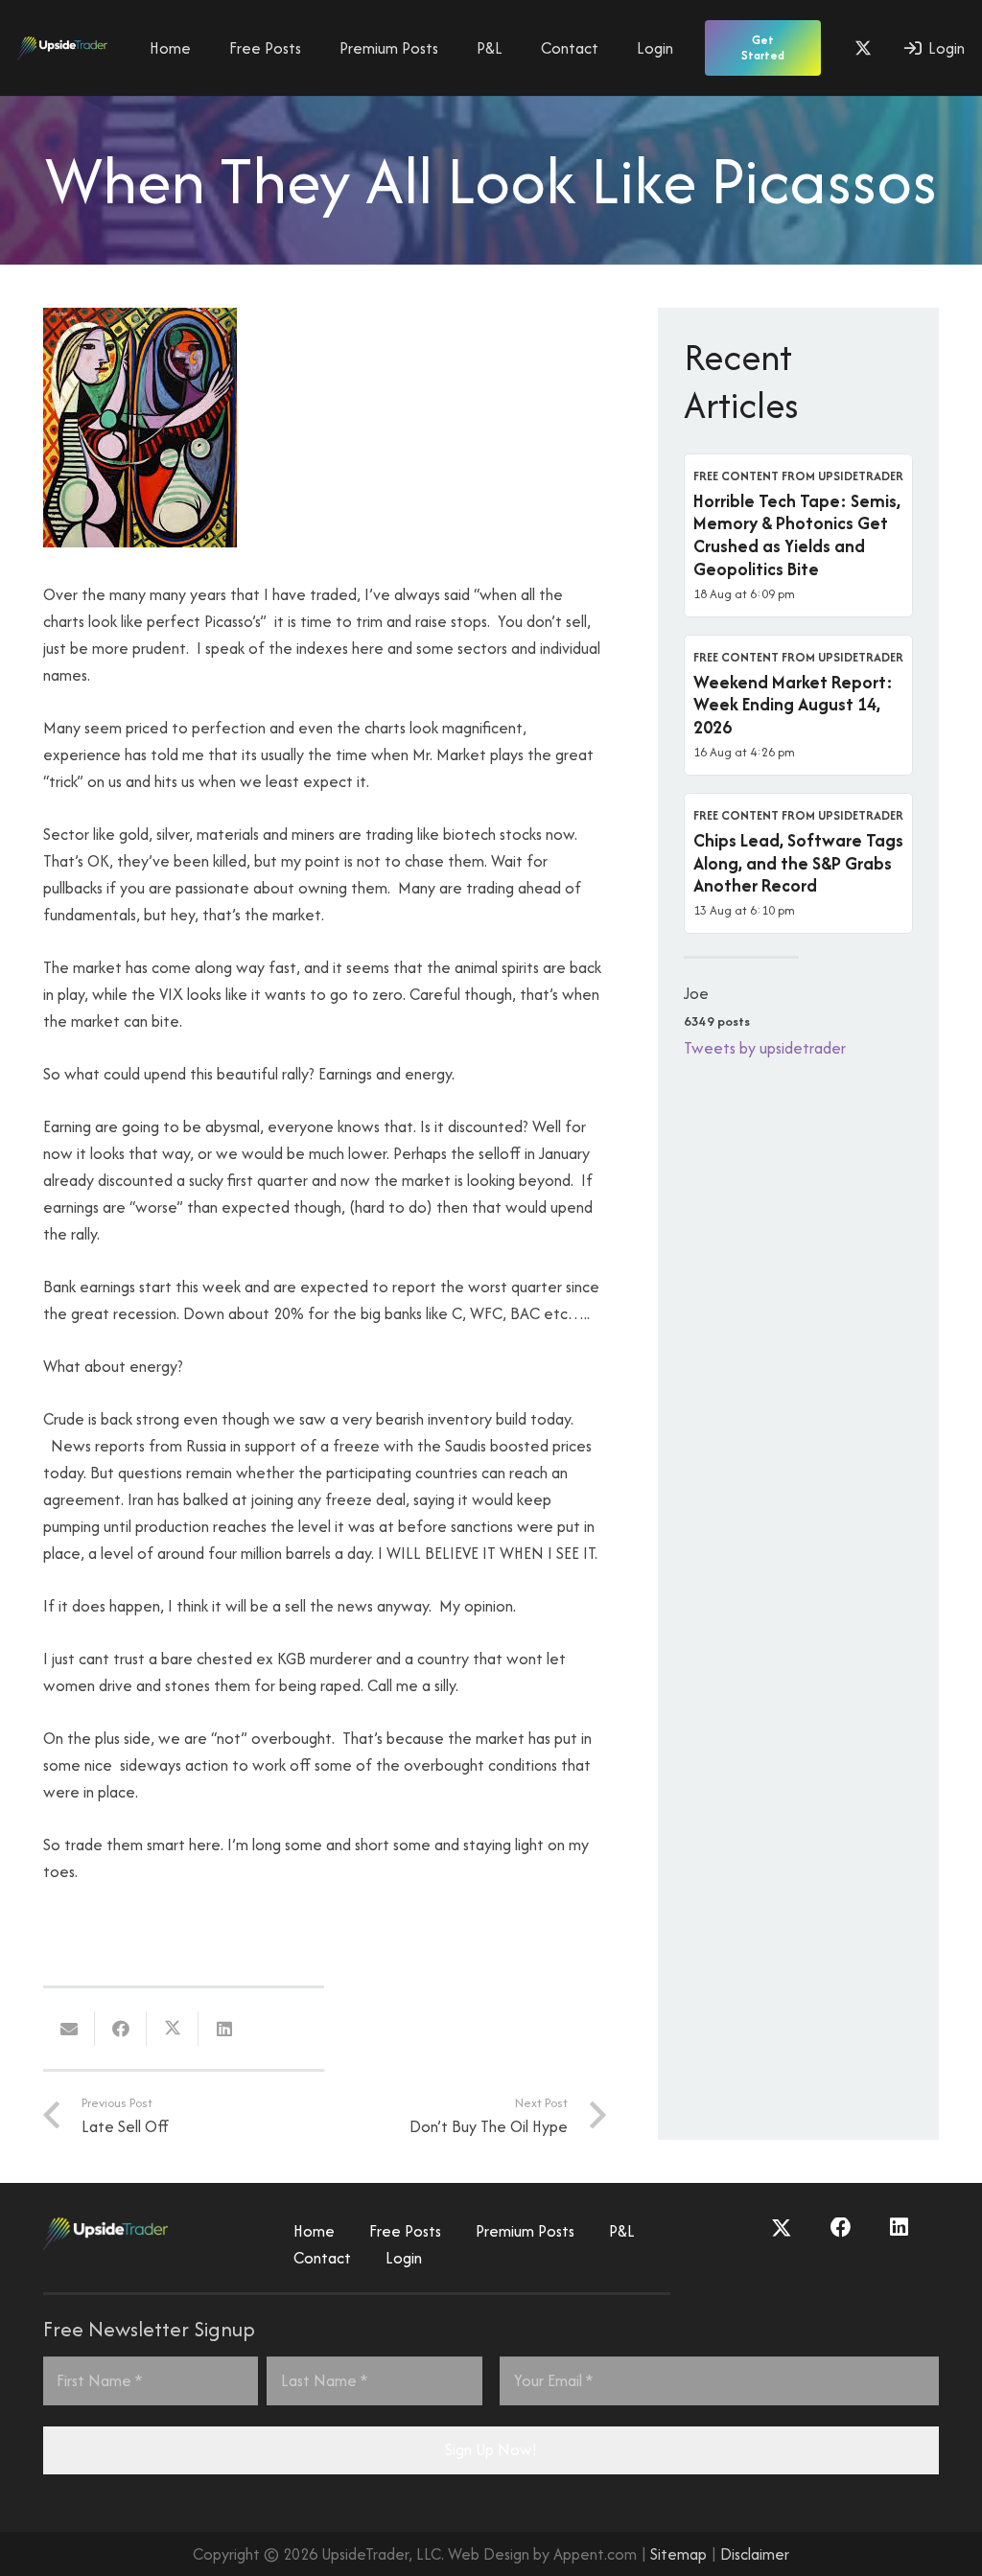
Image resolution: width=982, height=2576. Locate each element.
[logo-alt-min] (62, 48)
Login (404, 2258)
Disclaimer (755, 2554)
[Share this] (121, 2029)
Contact (322, 2258)
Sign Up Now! (491, 2449)
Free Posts (405, 2231)
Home (314, 2231)
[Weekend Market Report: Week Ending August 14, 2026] (798, 705)
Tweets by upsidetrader (765, 1048)
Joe (696, 993)
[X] (863, 48)
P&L (622, 2231)
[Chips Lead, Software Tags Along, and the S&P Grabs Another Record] (798, 863)
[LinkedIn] (899, 2228)
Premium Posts (525, 2231)
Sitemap (678, 2554)
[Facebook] (841, 2228)
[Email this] (69, 2029)
